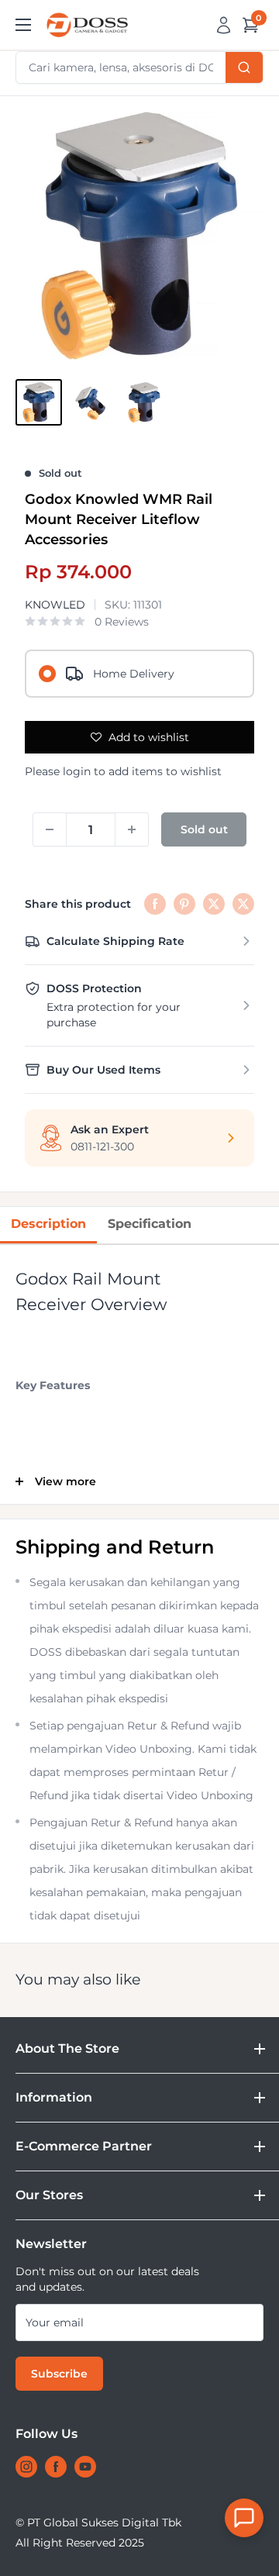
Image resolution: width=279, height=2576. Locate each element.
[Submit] (244, 67)
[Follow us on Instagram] (26, 2467)
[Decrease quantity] (50, 829)
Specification (150, 1224)
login (77, 771)
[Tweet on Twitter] (214, 904)
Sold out (204, 829)
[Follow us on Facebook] (56, 2467)
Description (48, 1224)
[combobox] (139, 67)
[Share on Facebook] (155, 904)
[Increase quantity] (132, 829)
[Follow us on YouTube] (85, 2467)
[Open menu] (23, 25)
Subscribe (59, 2374)
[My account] (224, 25)
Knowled (55, 605)
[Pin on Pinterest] (184, 904)
